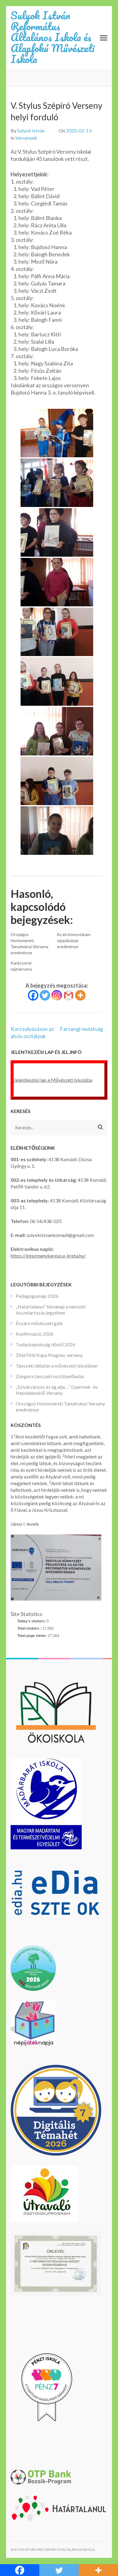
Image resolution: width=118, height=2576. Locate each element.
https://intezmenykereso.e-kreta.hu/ (48, 1256)
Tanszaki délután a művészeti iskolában (57, 1366)
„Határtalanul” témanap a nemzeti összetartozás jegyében (51, 1310)
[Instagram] (57, 995)
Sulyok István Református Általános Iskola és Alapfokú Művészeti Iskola (52, 37)
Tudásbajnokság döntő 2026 (46, 1344)
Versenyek (26, 138)
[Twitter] (45, 995)
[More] (80, 995)
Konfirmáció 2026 (35, 1334)
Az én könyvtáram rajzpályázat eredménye (74, 940)
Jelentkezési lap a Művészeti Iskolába (53, 1080)
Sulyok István (31, 130)
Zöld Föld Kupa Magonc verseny (49, 1355)
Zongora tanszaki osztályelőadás (50, 1376)
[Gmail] (69, 995)
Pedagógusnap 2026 (37, 1296)
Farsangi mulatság (81, 1029)
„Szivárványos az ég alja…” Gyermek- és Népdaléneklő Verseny (57, 1390)
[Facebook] (33, 995)
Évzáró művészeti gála (39, 1323)
